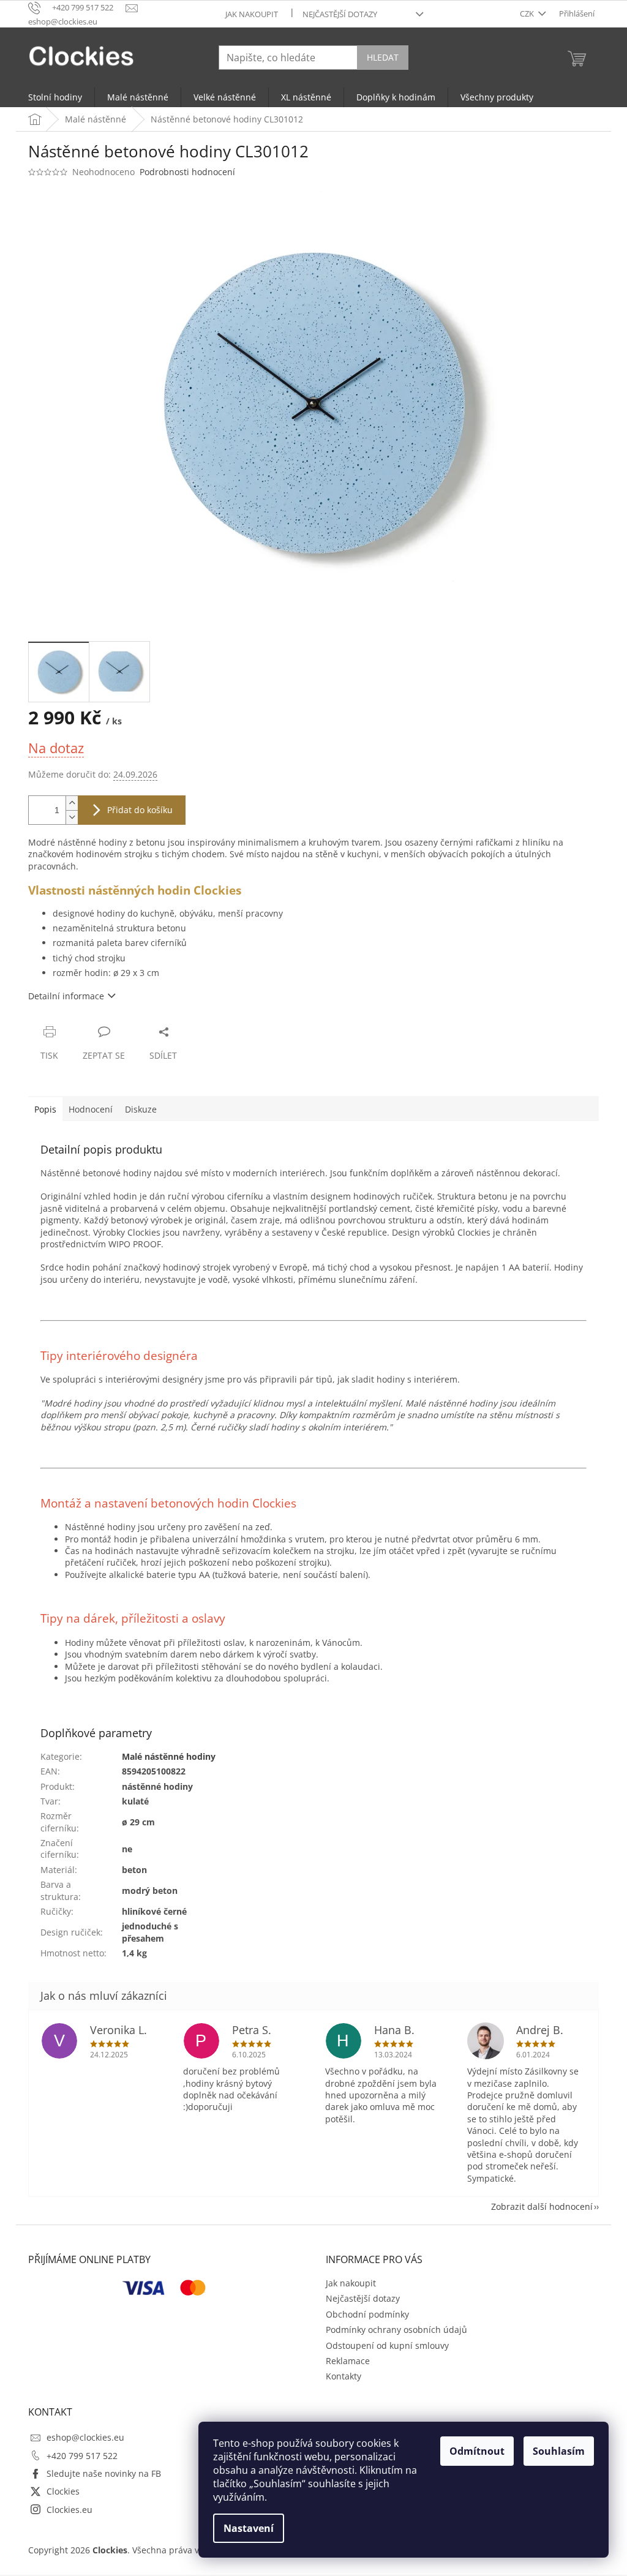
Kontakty (344, 2376)
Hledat (383, 57)
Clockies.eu (69, 2510)
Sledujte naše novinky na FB (104, 2473)
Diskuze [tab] (141, 1109)
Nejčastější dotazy (340, 14)
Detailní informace (66, 996)
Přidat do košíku (140, 810)
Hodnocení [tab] (91, 1109)
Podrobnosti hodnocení (187, 172)
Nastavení (249, 2528)
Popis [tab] (45, 1109)
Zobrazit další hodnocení (542, 2206)
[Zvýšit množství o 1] (72, 803)
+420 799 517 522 (82, 2456)
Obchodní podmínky (367, 2314)
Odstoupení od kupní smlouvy (387, 2345)
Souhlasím (559, 2451)
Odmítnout (477, 2451)
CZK (528, 13)
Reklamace (348, 2361)
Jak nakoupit (252, 14)
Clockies (63, 2491)
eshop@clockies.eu (85, 2437)
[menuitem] (55, 97)
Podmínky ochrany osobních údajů (396, 2330)
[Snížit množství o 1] (72, 817)
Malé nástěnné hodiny (169, 1756)
